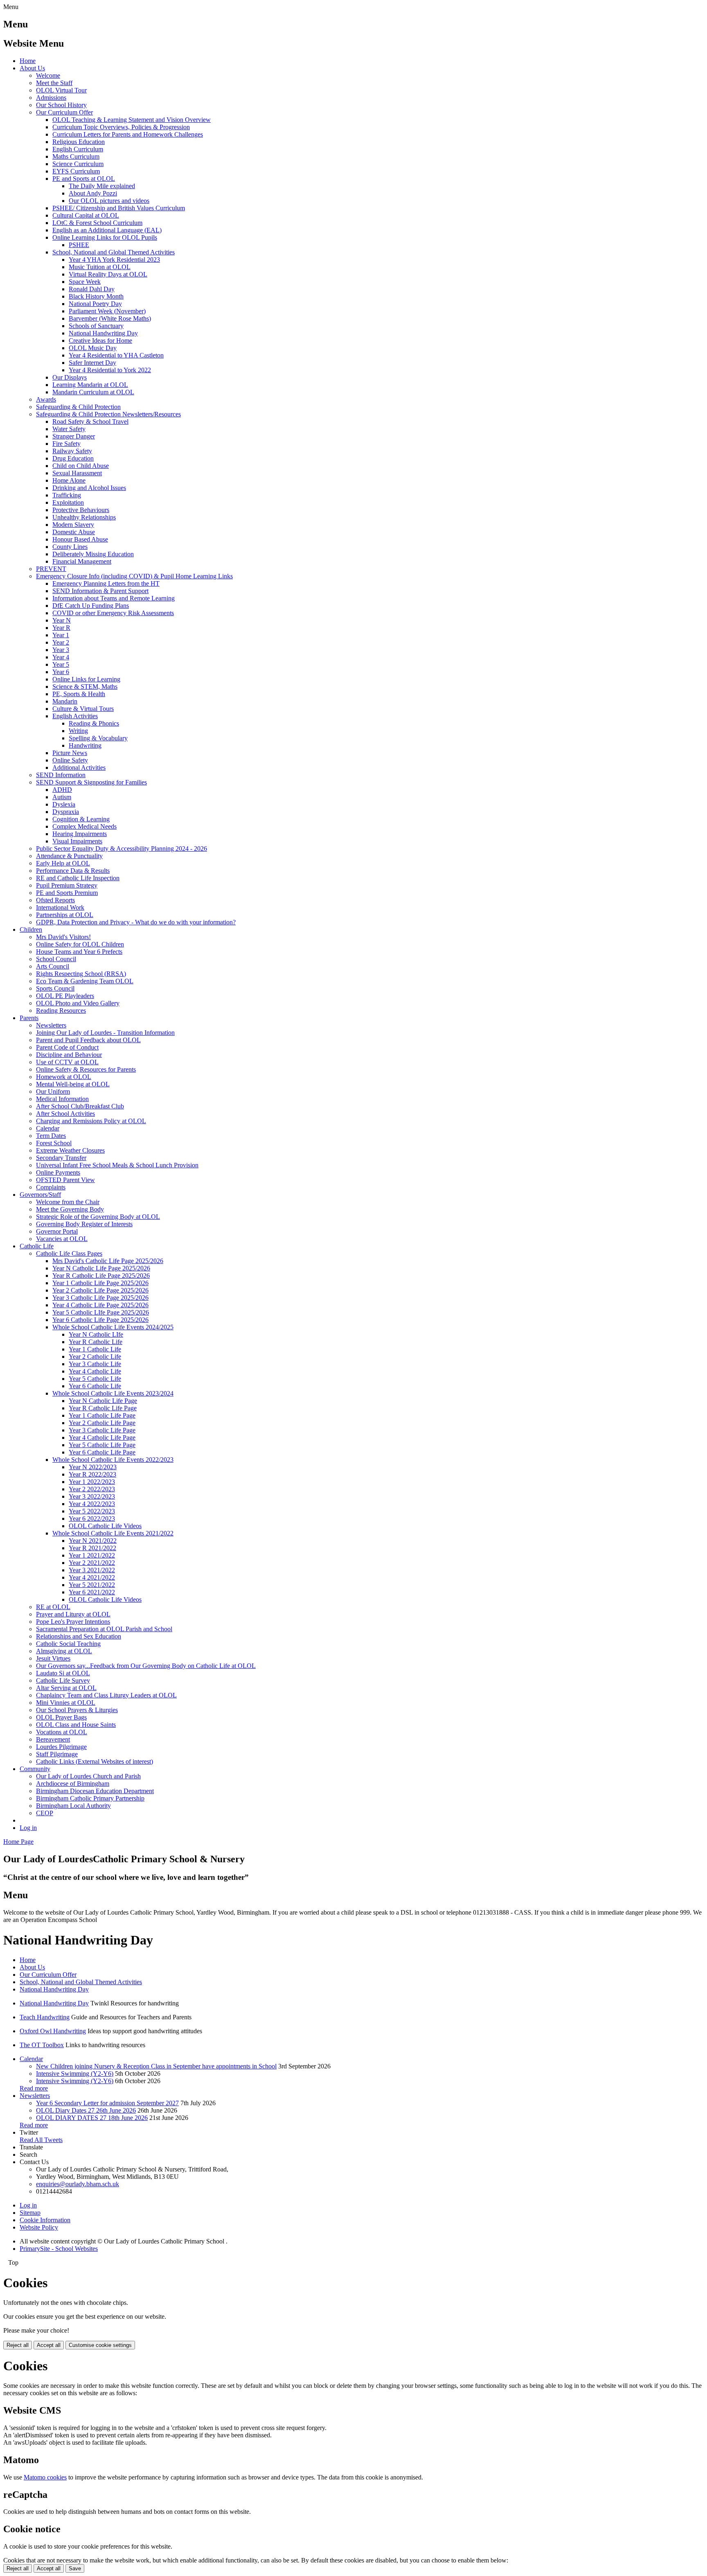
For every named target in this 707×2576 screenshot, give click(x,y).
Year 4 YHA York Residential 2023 (114, 260)
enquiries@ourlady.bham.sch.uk (78, 2184)
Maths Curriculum (76, 156)
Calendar (48, 1128)
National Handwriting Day (103, 333)
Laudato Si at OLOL (63, 1673)
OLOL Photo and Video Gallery (78, 1003)
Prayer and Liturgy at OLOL (73, 1614)
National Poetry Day (95, 304)
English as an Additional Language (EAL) (107, 230)
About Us (32, 68)
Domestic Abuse (74, 532)
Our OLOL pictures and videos (109, 201)
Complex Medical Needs (84, 826)
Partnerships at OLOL (65, 915)
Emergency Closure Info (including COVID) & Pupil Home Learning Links (134, 576)
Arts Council (53, 966)
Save (75, 2568)
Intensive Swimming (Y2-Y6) (75, 2074)
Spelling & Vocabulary (98, 738)
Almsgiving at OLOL (64, 1651)
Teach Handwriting (45, 2017)
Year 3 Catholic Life (95, 1364)
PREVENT (51, 569)
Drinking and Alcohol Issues (89, 488)
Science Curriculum (78, 164)
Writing (78, 731)
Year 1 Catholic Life (95, 1349)
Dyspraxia (66, 812)
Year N (62, 620)
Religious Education (79, 142)
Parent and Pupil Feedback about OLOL (88, 1040)
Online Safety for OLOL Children (80, 944)
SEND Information (61, 775)
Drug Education (73, 458)
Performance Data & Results (73, 871)
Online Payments (58, 1172)
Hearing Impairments (80, 834)
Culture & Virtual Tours (83, 709)
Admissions (51, 98)
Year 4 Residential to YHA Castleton (116, 355)
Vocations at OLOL (62, 1732)
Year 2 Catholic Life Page (102, 1423)
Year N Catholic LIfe (96, 1334)
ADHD (62, 790)
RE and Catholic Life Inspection (78, 878)
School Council (56, 959)
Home (28, 61)
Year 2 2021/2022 (92, 1563)
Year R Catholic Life (96, 1342)
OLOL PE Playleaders (65, 996)
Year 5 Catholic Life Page (102, 1445)
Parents (29, 1018)
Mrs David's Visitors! (63, 937)
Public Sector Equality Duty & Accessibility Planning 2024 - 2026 (122, 849)
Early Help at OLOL (63, 863)
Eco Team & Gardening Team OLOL (85, 981)
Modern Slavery (73, 525)
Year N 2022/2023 (93, 1467)
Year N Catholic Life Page (103, 1401)
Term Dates (51, 1136)
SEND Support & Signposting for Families (91, 782)
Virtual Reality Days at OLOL (108, 274)
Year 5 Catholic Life (95, 1379)
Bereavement (53, 1739)
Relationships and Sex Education (79, 1636)
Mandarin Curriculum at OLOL (93, 392)
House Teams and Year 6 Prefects (79, 952)
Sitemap (30, 2213)
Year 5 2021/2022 (92, 1585)
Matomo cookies (45, 2477)
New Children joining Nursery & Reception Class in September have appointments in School (156, 2066)
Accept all (49, 2345)
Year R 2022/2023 (92, 1474)
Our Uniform (53, 1091)
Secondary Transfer (61, 1158)
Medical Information (62, 1099)
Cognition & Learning (81, 819)
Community (35, 1769)
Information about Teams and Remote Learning (114, 598)
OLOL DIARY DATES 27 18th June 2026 (92, 2118)
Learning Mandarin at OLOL (90, 385)
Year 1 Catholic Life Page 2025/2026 (100, 1283)
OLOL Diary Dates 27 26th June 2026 (86, 2110)
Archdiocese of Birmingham (73, 1784)
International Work (60, 907)
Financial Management (82, 561)
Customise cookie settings (100, 2345)
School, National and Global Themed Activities (114, 252)
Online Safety (70, 760)
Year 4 (61, 657)
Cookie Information (45, 2220)
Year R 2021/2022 (92, 1548)
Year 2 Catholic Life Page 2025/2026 (100, 1290)
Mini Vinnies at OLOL (66, 1703)
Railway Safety (72, 451)
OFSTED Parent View (65, 1180)
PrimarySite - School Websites (59, 2249)
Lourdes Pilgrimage (61, 1747)
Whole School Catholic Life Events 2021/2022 (113, 1533)
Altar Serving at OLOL (66, 1688)
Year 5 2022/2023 (92, 1511)
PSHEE (79, 245)
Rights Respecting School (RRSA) (81, 974)
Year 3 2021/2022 (92, 1570)
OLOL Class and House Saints (76, 1725)
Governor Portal (57, 1231)
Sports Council (55, 988)
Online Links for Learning (86, 679)
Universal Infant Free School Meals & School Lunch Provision (117, 1165)
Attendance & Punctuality (69, 856)
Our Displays (70, 377)
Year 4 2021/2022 (92, 1577)
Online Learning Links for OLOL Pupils (105, 237)
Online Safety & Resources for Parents (86, 1069)
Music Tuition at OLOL (100, 267)
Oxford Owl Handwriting (53, 2031)
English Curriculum (78, 149)
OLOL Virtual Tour (61, 90)
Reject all (18, 2345)
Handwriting (85, 745)
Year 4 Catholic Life (95, 1371)
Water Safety (69, 429)
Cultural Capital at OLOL (86, 215)
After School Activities (65, 1114)
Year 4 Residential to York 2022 (110, 370)
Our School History (61, 105)
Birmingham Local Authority (73, 1806)
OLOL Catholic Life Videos (105, 1526)
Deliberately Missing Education (93, 554)
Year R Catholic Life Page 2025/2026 (101, 1276)
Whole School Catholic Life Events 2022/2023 (113, 1460)
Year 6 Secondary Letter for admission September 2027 (107, 2103)
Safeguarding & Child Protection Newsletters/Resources (108, 414)
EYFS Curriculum (76, 171)
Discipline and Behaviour (69, 1055)
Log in (28, 1828)
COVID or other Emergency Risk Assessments (113, 613)
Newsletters (51, 1025)
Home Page (18, 1842)
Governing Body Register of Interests (84, 1224)
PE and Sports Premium (67, 893)
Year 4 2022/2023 (92, 1504)
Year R (61, 628)
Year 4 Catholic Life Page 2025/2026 (100, 1305)
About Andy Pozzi (93, 193)
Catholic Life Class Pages (69, 1253)
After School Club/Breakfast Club (80, 1106)
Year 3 (61, 650)
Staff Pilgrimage (57, 1754)
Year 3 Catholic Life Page (102, 1430)
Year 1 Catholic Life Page (102, 1415)
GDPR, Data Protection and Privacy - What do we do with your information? (136, 922)
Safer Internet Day (92, 363)
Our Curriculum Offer (64, 112)
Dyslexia (64, 804)
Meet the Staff (54, 83)
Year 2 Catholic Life (95, 1357)
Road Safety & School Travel (90, 421)
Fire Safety (66, 444)
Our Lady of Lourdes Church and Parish (88, 1776)
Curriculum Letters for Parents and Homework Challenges (128, 134)
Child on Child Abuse (81, 466)
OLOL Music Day (93, 348)
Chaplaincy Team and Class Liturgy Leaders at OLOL (106, 1695)
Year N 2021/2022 (93, 1541)
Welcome (48, 75)
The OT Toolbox (42, 2045)
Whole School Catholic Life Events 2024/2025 (113, 1327)
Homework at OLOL (64, 1077)
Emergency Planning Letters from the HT (106, 583)
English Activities (75, 716)
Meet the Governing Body (70, 1209)
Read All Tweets (41, 2140)
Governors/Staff (40, 1195)
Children (31, 929)
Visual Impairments (77, 841)
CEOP (45, 1813)
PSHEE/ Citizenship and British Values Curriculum (119, 208)
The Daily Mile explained (102, 186)
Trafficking (67, 495)
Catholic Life (37, 1246)
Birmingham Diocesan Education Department (95, 1791)
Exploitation (68, 502)
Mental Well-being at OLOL (73, 1084)
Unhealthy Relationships (84, 517)
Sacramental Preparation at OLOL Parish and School (104, 1629)
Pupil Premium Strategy (67, 885)
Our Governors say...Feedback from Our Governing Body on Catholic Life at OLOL (146, 1666)
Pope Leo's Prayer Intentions (73, 1622)
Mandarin (65, 701)
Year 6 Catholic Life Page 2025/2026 (100, 1320)
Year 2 (61, 642)
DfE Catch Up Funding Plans (91, 606)
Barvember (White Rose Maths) (110, 318)
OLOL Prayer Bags (61, 1717)
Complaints (51, 1187)
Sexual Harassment (77, 473)
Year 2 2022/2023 (92, 1489)
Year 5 (61, 664)
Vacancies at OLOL (62, 1239)
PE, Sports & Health (79, 694)
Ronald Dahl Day (92, 289)
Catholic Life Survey (63, 1680)
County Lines (70, 547)
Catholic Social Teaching (68, 1644)
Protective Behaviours (81, 510)
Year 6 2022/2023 (92, 1518)
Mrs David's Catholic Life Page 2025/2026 (108, 1261)
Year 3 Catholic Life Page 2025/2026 (100, 1298)
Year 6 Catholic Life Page (102, 1452)
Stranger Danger (74, 436)
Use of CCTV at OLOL (67, 1062)
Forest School (54, 1143)
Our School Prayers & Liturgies (77, 1710)
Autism (62, 797)
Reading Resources (61, 1010)
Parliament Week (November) (107, 311)
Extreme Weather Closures (70, 1150)
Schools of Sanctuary (96, 326)
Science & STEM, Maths (85, 687)
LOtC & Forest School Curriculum (97, 223)
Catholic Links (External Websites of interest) (95, 1761)
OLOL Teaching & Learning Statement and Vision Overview (132, 120)
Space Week (85, 282)
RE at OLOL (53, 1607)
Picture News (70, 753)
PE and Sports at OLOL (84, 179)
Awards (46, 399)
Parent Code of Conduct (67, 1047)
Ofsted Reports (55, 900)
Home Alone (69, 480)
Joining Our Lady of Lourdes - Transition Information (105, 1033)
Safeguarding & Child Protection (78, 407)
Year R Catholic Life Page (103, 1408)
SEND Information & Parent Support (100, 591)
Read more (34, 2088)
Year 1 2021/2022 (92, 1555)
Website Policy (39, 2227)
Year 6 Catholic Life (95, 1386)
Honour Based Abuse (80, 539)
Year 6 (61, 672)
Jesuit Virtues (53, 1658)
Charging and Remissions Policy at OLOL (91, 1121)
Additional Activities (79, 768)
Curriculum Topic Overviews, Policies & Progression (121, 127)
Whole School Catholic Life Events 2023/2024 (113, 1393)
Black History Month (96, 296)
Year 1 (61, 635)
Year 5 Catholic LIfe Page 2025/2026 (101, 1312)
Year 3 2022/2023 (92, 1496)
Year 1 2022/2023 (92, 1482)
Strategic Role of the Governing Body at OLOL (98, 1217)
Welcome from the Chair (68, 1202)
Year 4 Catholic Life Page (102, 1437)
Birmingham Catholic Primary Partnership (90, 1798)
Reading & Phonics (94, 723)
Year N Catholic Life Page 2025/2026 (101, 1268)
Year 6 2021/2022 (92, 1592)
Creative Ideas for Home (100, 341)
